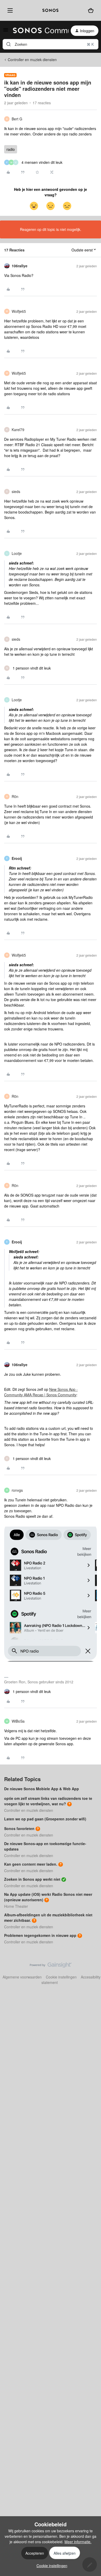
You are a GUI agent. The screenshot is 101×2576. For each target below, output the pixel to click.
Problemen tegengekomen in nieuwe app (40, 1935)
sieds (16, 491)
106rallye (20, 266)
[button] (6, 31)
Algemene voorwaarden (22, 1977)
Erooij (17, 858)
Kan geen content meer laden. (31, 1864)
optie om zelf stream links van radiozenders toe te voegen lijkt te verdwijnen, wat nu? (48, 1801)
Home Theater (16, 1906)
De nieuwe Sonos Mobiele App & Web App (42, 1789)
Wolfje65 (19, 311)
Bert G (17, 119)
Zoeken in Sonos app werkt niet (32, 1879)
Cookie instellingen (61, 1977)
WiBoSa (18, 1721)
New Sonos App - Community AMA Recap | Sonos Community (41, 1392)
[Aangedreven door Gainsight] (51, 1966)
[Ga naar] (9, 44)
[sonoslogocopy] (51, 10)
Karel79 (18, 430)
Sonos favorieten (19, 1828)
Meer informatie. (78, 2542)
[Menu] (9, 10)
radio (11, 149)
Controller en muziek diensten (32, 60)
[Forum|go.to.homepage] (38, 31)
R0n (15, 796)
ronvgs (17, 1490)
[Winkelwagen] (91, 10)
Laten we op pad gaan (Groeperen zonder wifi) (45, 1819)
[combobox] (51, 44)
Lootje (17, 553)
